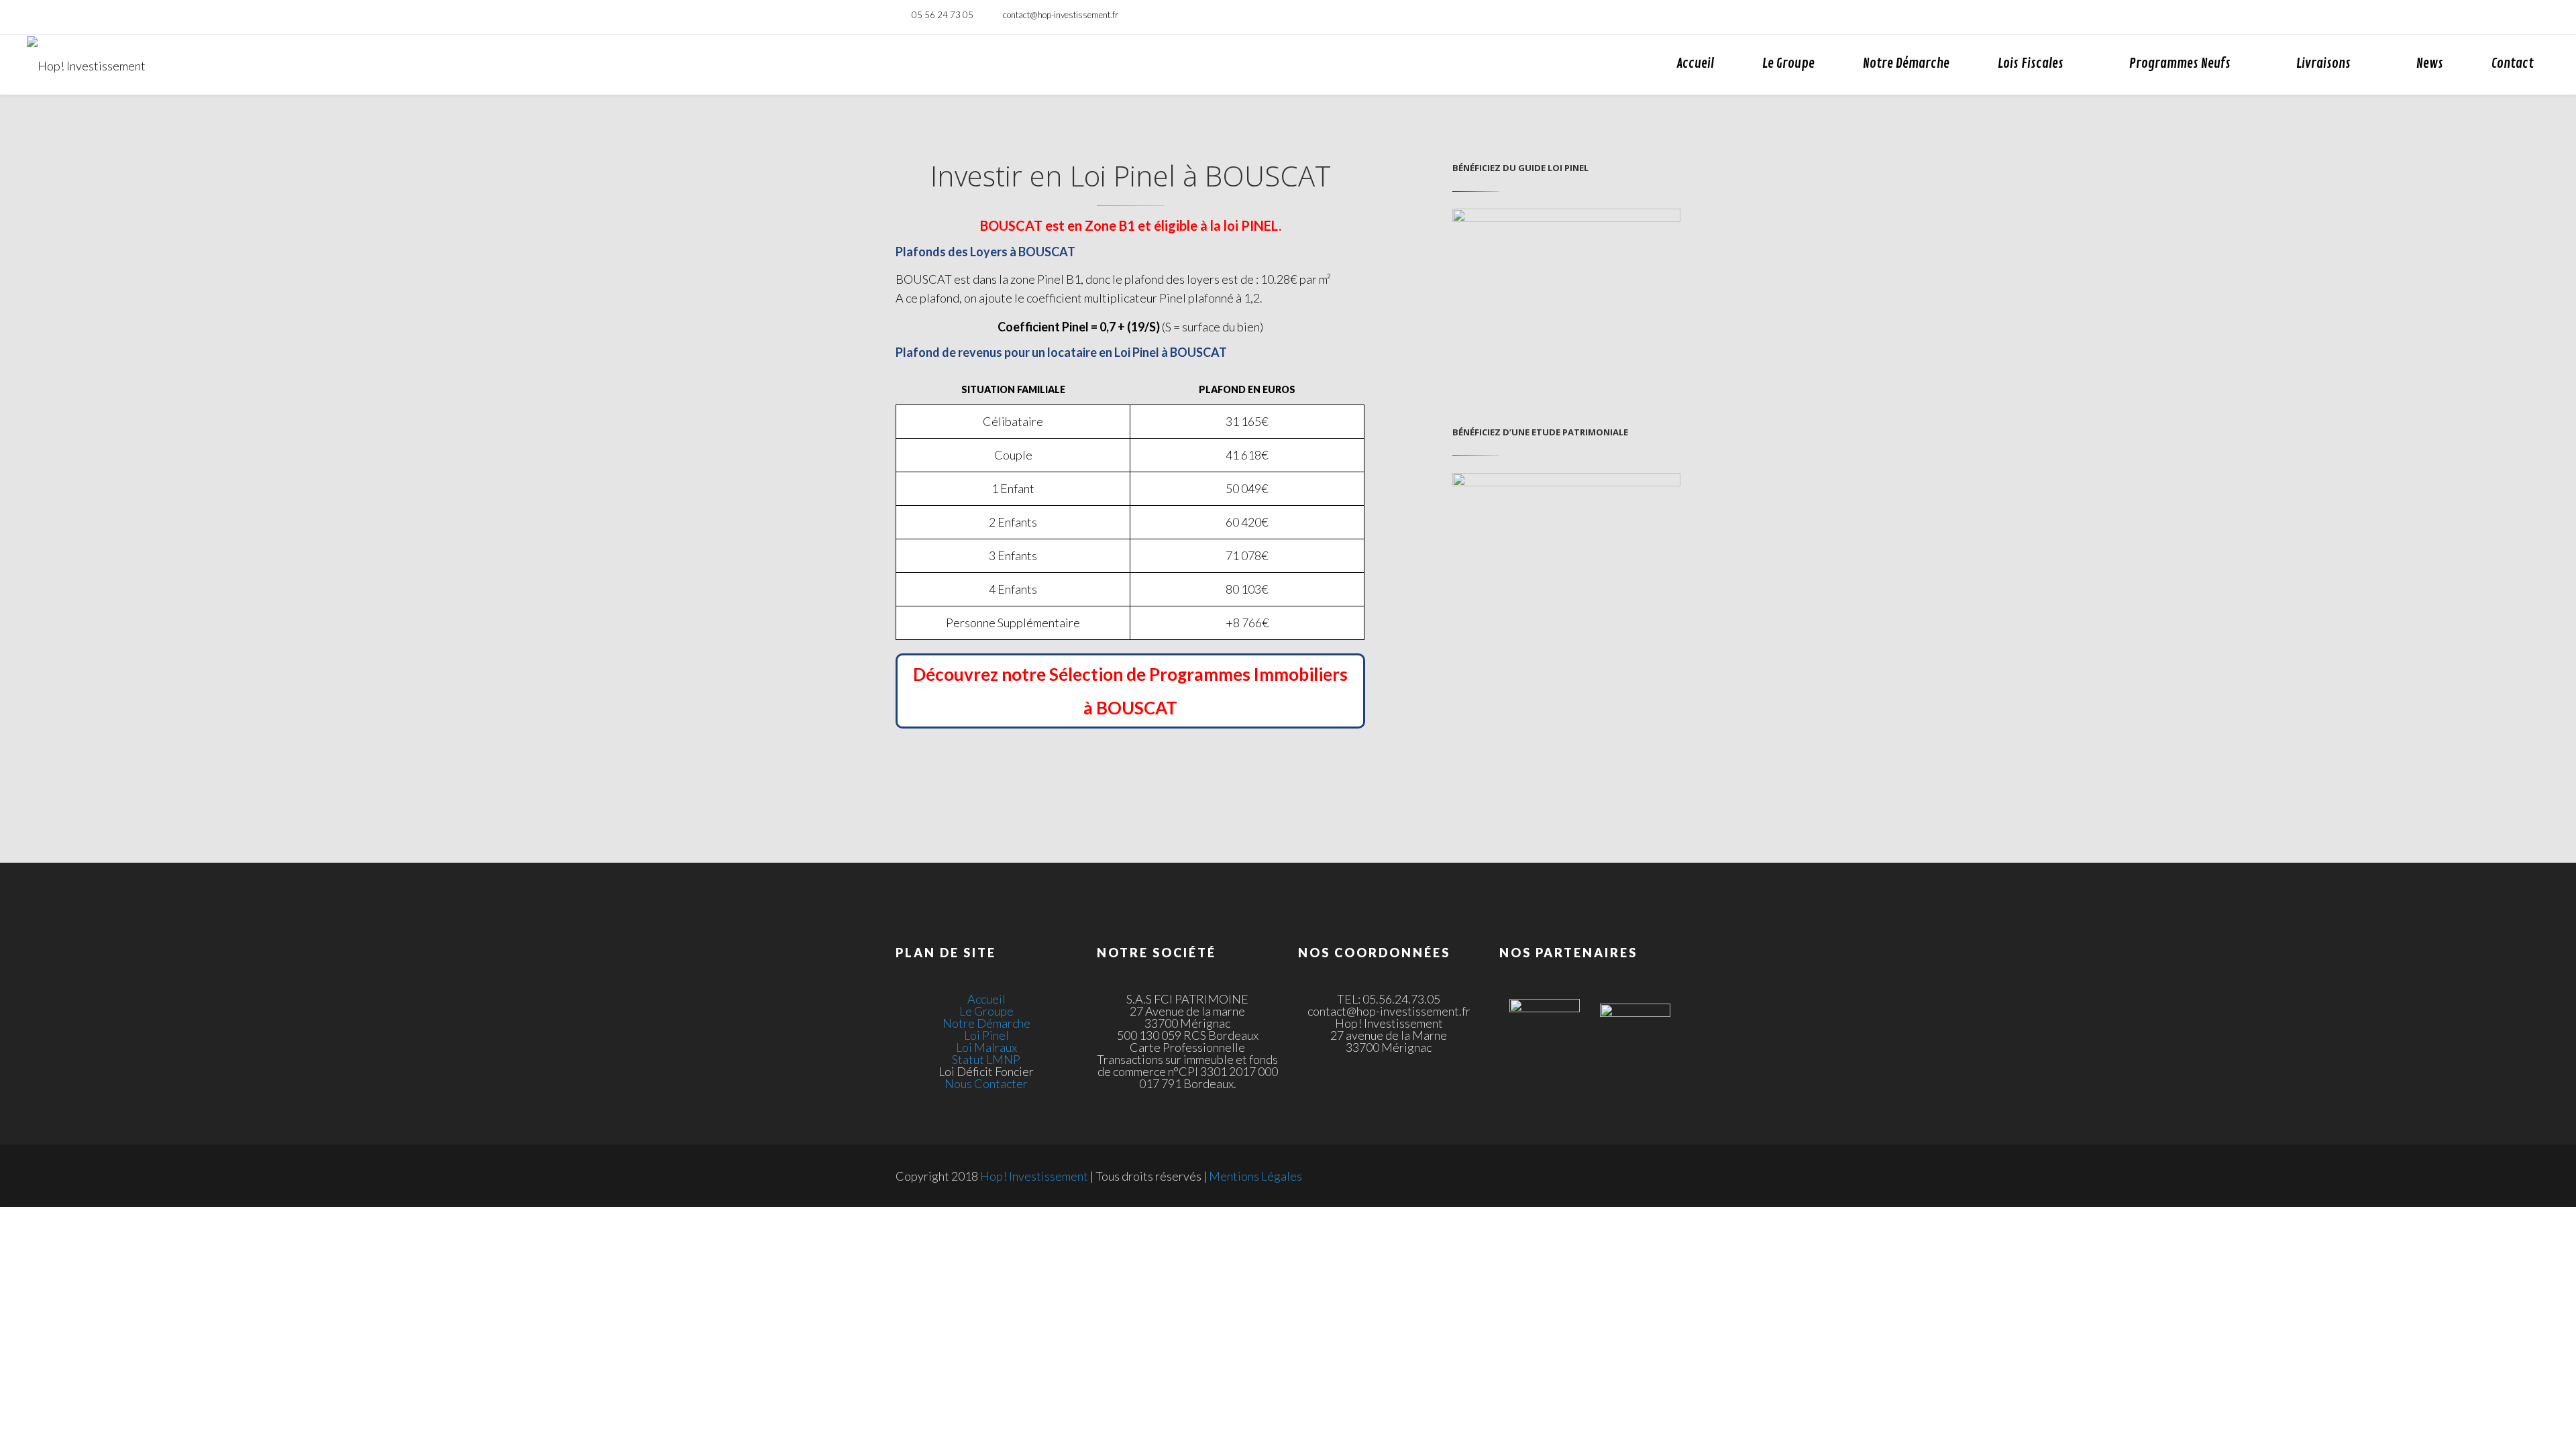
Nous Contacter (986, 1083)
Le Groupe (1788, 63)
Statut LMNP (986, 1059)
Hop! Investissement (1034, 1176)
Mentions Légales (1255, 1176)
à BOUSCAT (1130, 708)
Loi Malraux (986, 1047)
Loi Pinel (986, 1035)
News (2430, 63)
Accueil (1695, 63)
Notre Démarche (1906, 63)
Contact (2513, 63)
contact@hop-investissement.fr (1061, 15)
